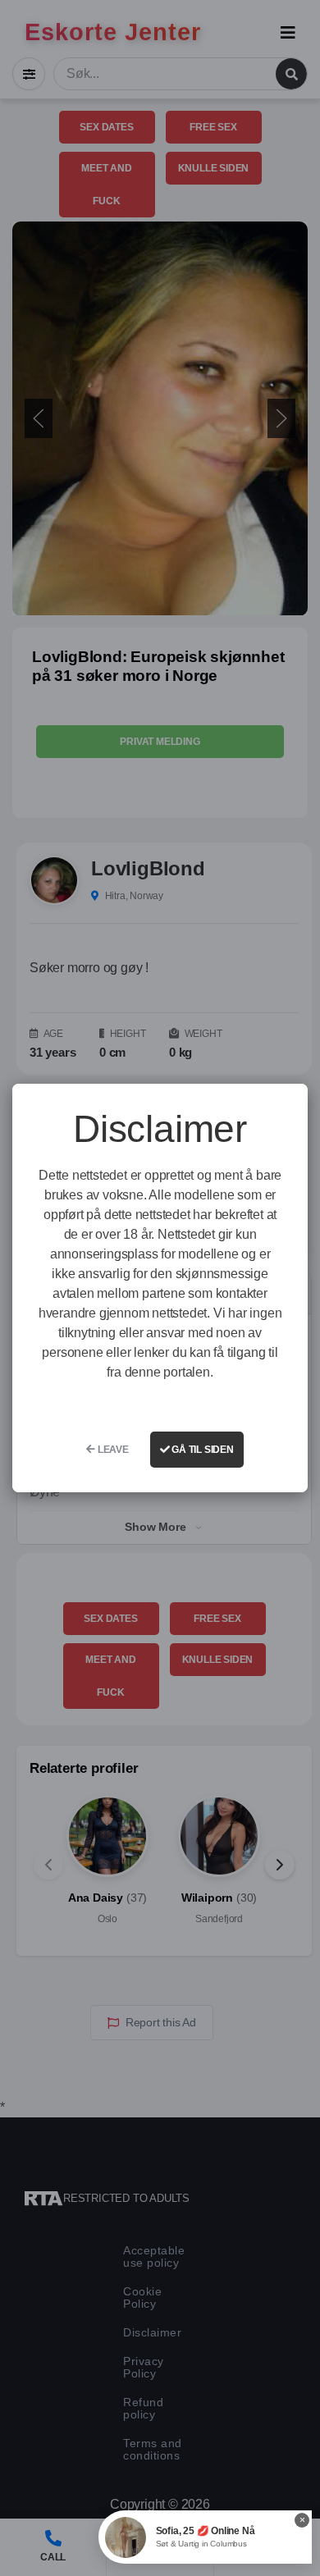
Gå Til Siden (201, 1450)
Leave (112, 1450)
